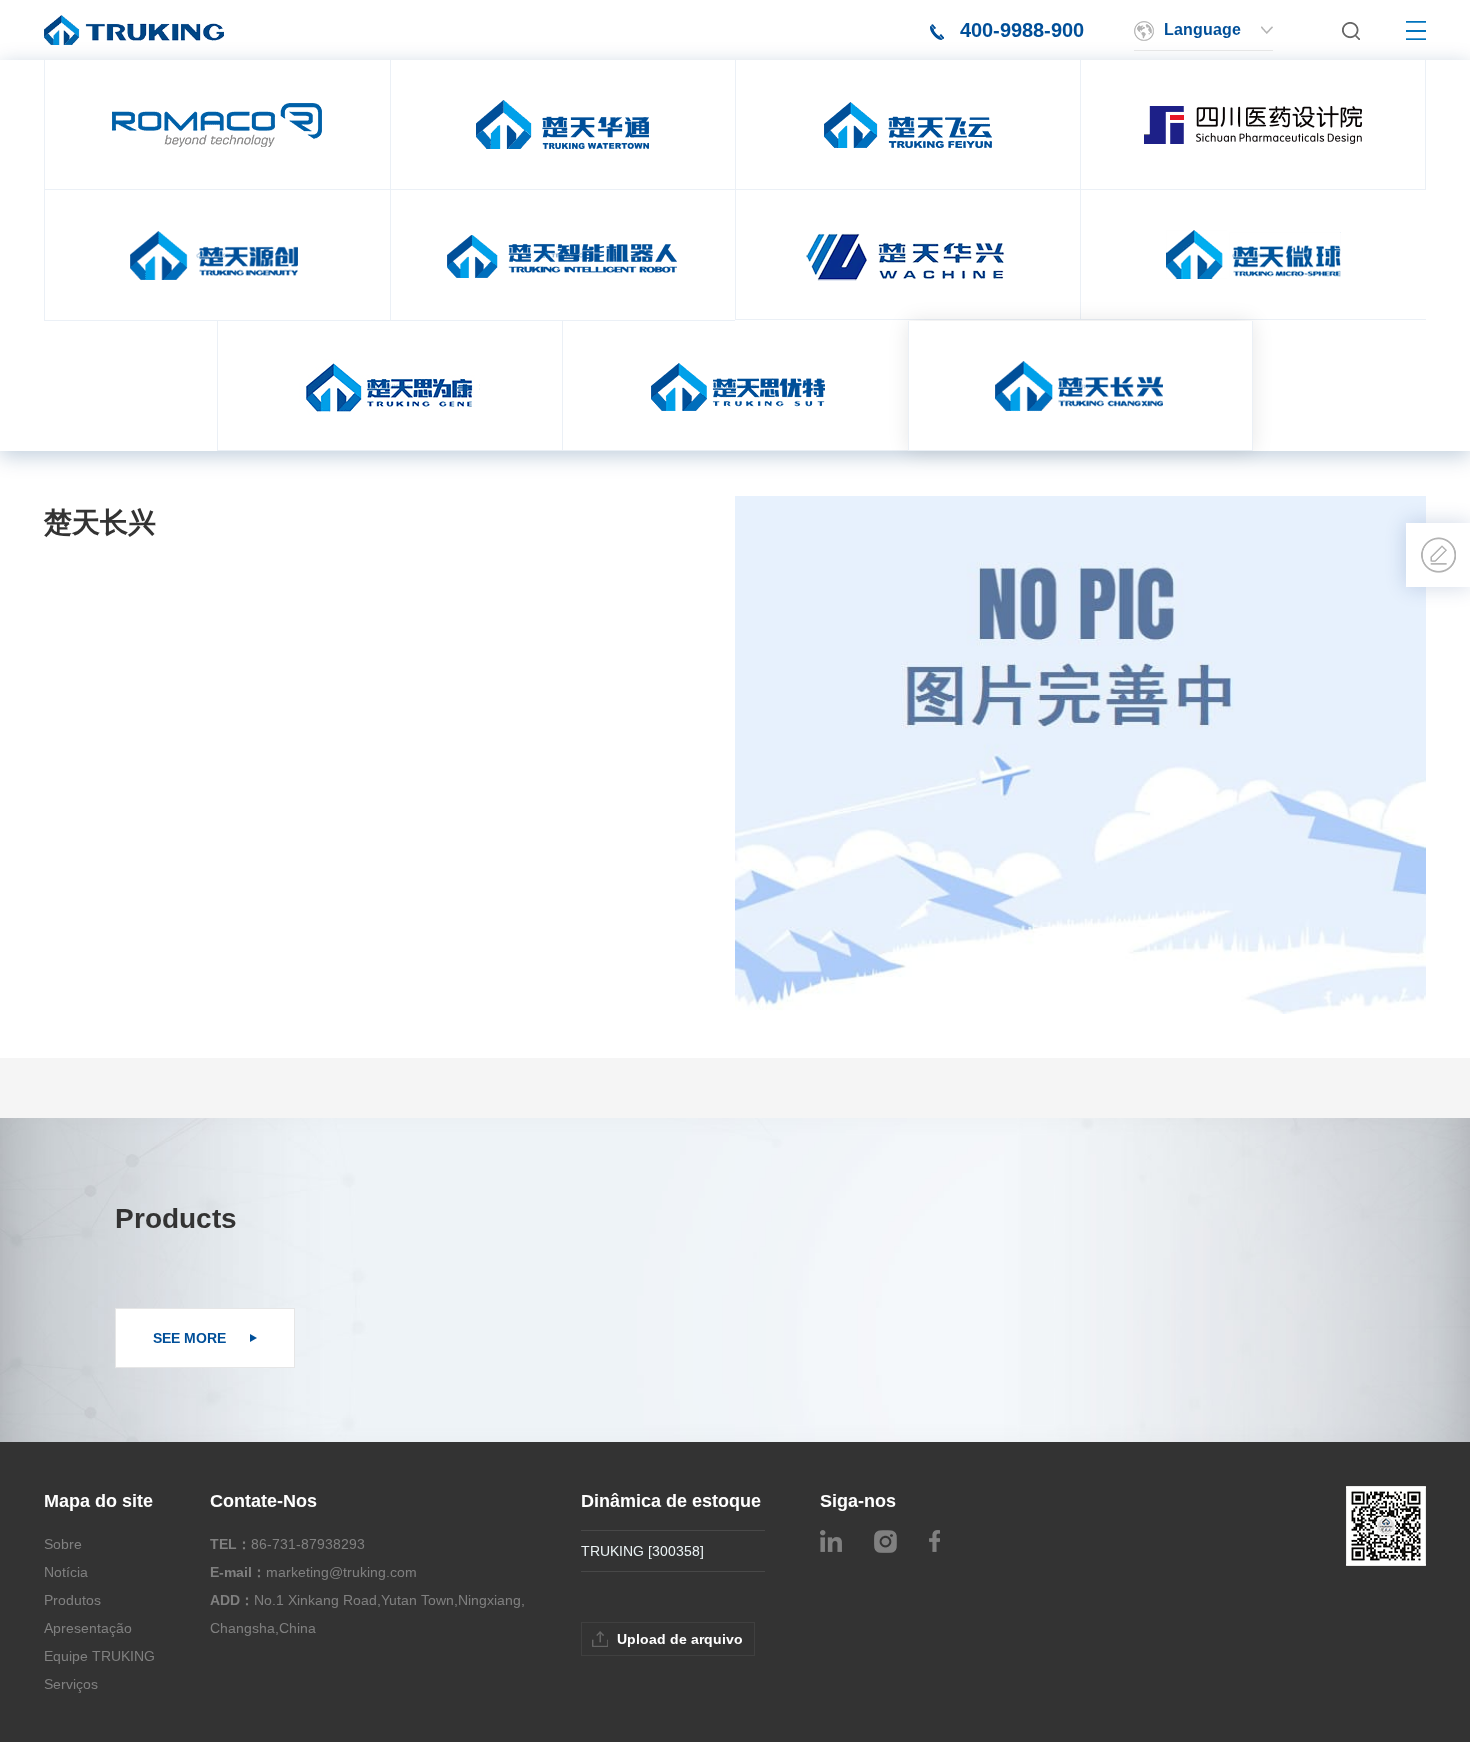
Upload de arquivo (680, 1639)
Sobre (63, 1544)
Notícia (66, 1572)
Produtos (72, 1600)
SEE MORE (191, 1338)
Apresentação (88, 1628)
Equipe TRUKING (99, 1656)
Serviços (71, 1684)
